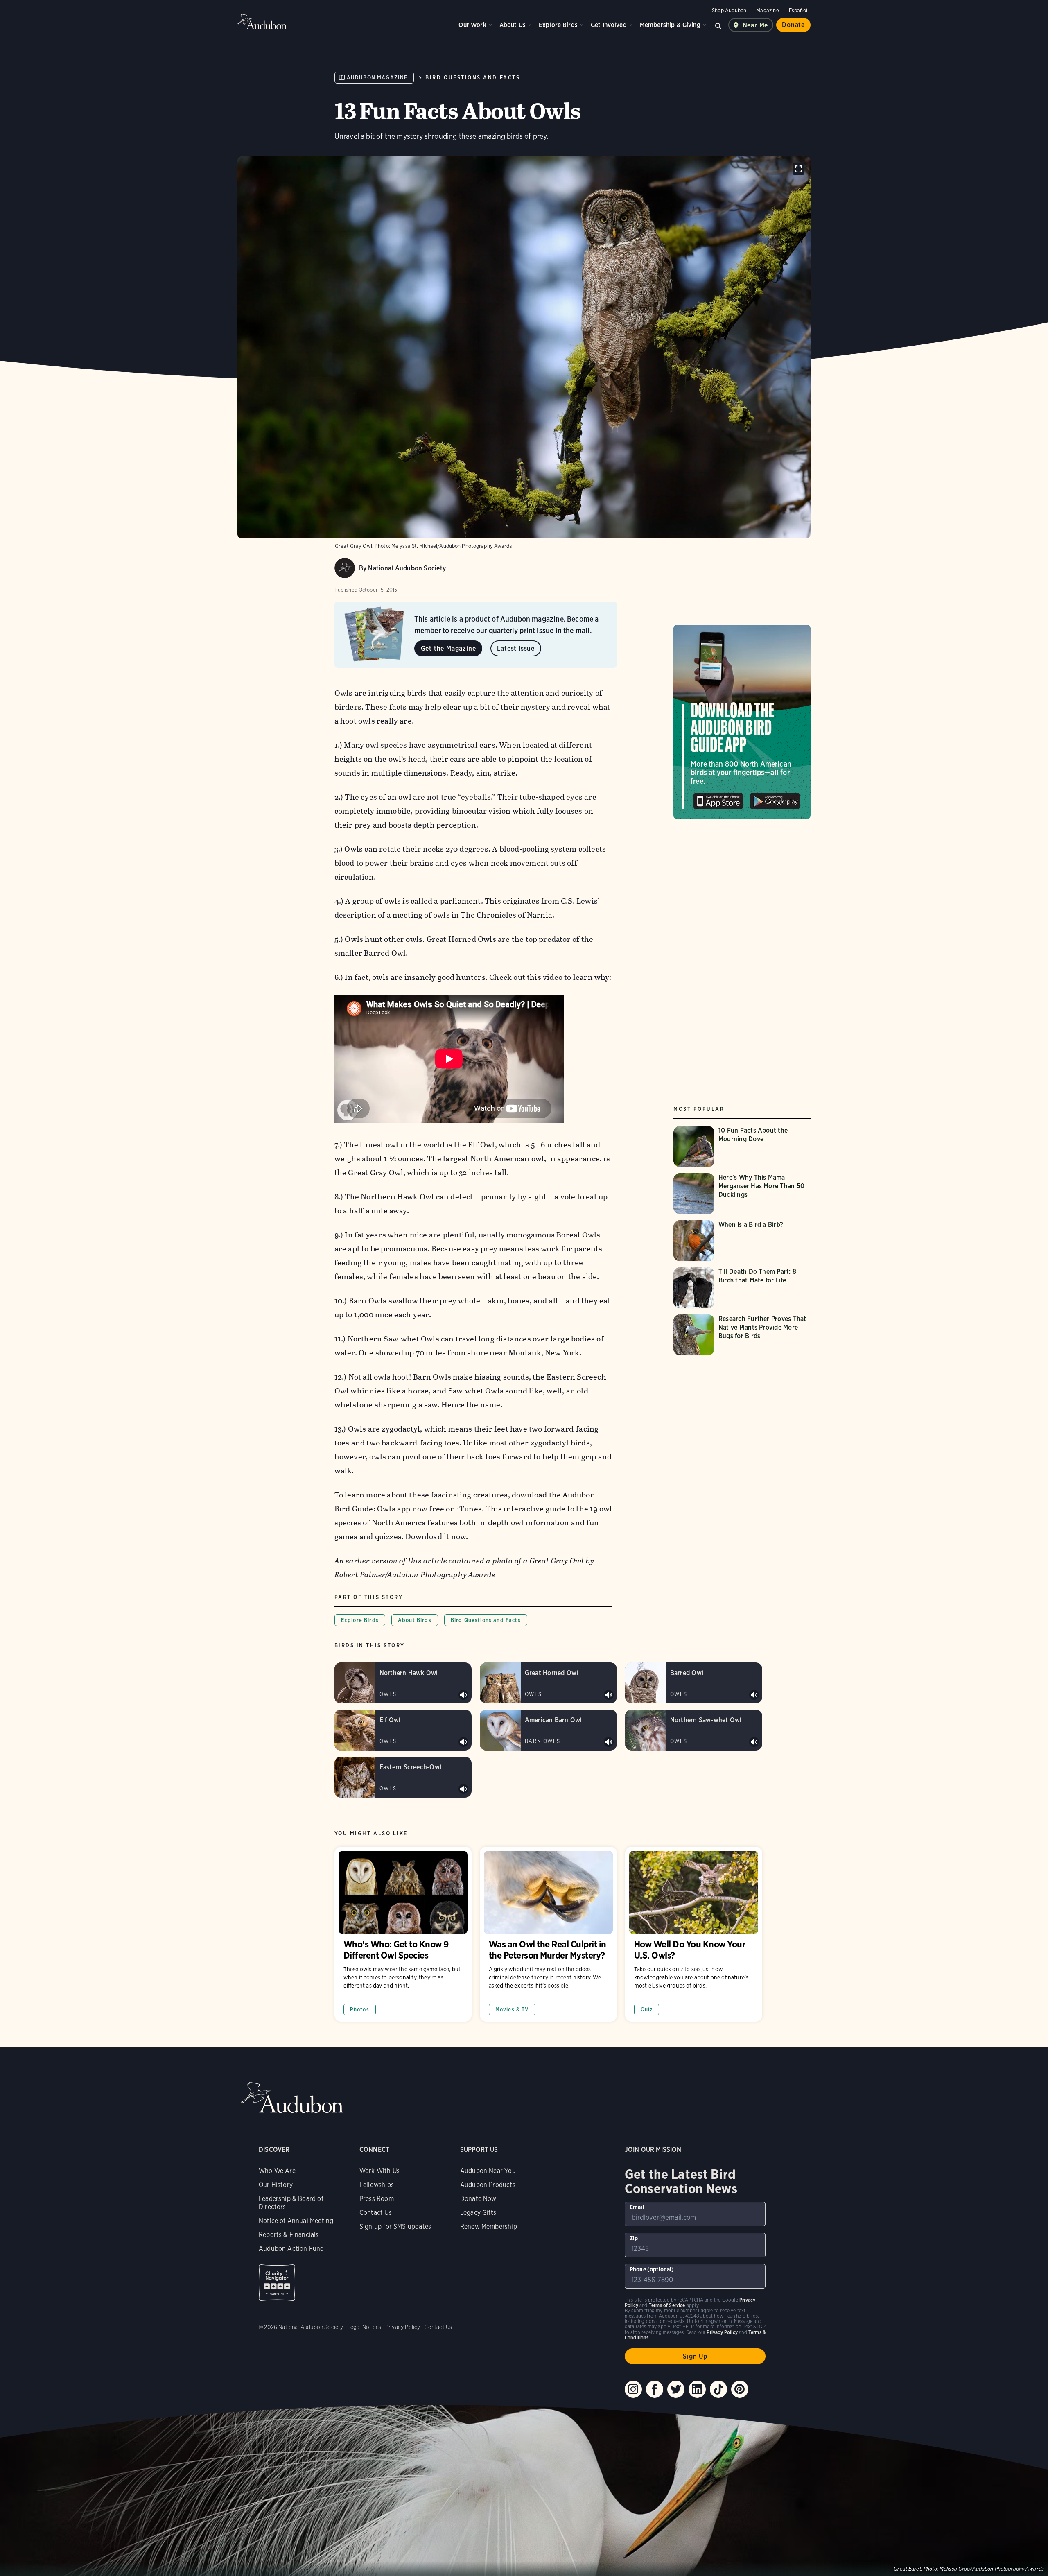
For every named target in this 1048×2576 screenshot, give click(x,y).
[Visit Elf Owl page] (403, 1730)
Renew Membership (489, 2227)
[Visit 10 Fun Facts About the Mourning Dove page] (742, 1147)
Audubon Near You (488, 2171)
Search (718, 25)
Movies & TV (512, 2009)
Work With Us (379, 2171)
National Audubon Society (407, 568)
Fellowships (377, 2185)
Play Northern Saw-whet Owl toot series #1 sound (754, 1742)
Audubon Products (488, 2185)
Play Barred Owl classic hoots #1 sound (754, 1695)
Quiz (647, 2009)
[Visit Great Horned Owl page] (548, 1683)
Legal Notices (364, 2327)
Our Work (472, 25)
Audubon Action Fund (291, 2249)
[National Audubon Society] (345, 568)
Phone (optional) (652, 2269)
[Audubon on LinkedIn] (697, 2389)
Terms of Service (667, 2305)
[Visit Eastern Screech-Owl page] (403, 1777)
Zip (634, 2238)
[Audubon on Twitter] (676, 2389)
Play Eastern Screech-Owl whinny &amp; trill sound (463, 1789)
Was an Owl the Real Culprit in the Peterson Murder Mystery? (548, 1934)
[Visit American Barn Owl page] (548, 1730)
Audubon (262, 22)
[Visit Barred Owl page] (694, 1683)
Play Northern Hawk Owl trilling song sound (463, 1695)
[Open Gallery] (798, 169)
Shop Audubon (729, 10)
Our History (276, 2185)
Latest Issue (516, 648)
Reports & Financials (289, 2235)
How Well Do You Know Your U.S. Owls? (694, 1934)
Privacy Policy (403, 2327)
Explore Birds (558, 25)
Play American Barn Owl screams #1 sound (609, 1742)
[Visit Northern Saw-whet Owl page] (694, 1730)
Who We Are (277, 2171)
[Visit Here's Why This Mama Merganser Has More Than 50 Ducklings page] (742, 1194)
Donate (793, 25)
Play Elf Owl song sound (463, 1742)
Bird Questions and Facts (473, 78)
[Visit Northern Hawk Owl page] (403, 1683)
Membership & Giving (670, 25)
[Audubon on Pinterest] (740, 2389)
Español (798, 10)
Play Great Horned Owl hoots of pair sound (609, 1695)
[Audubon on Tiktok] (718, 2389)
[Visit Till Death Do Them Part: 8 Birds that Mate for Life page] (742, 1288)
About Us (513, 25)
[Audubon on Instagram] (633, 2389)
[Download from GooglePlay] (775, 798)
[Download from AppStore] (718, 798)
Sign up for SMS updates (395, 2227)
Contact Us (376, 2213)
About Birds (415, 1620)
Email (637, 2207)
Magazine (767, 10)
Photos (360, 2009)
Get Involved (609, 25)
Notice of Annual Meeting (296, 2221)
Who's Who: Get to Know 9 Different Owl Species (403, 1934)
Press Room (377, 2199)
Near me (756, 25)
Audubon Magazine (377, 78)
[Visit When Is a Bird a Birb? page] (735, 1241)
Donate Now (478, 2199)
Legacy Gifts (478, 2213)
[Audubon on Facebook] (655, 2389)
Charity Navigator (277, 2283)
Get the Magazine (448, 648)
